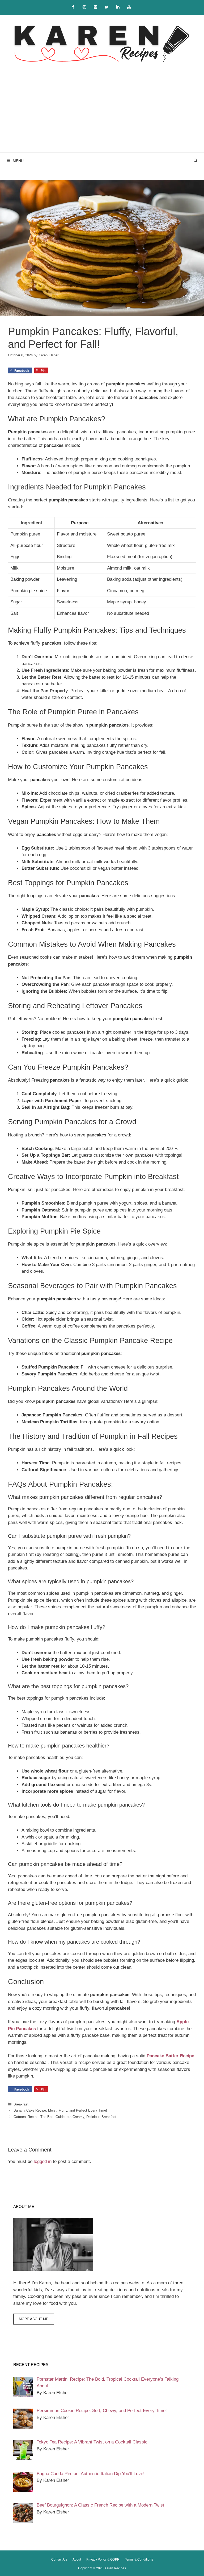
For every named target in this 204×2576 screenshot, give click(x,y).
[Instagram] (84, 7)
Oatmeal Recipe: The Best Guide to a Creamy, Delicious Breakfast (65, 2117)
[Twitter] (107, 7)
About (77, 2559)
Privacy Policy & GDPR (103, 2559)
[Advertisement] (102, 113)
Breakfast (21, 2104)
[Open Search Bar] (195, 161)
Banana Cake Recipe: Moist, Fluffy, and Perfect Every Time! (60, 2110)
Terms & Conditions (139, 2559)
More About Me (34, 2319)
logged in (43, 2161)
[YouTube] (129, 7)
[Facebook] (73, 7)
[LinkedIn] (118, 7)
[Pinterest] (95, 7)
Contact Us (59, 2559)
